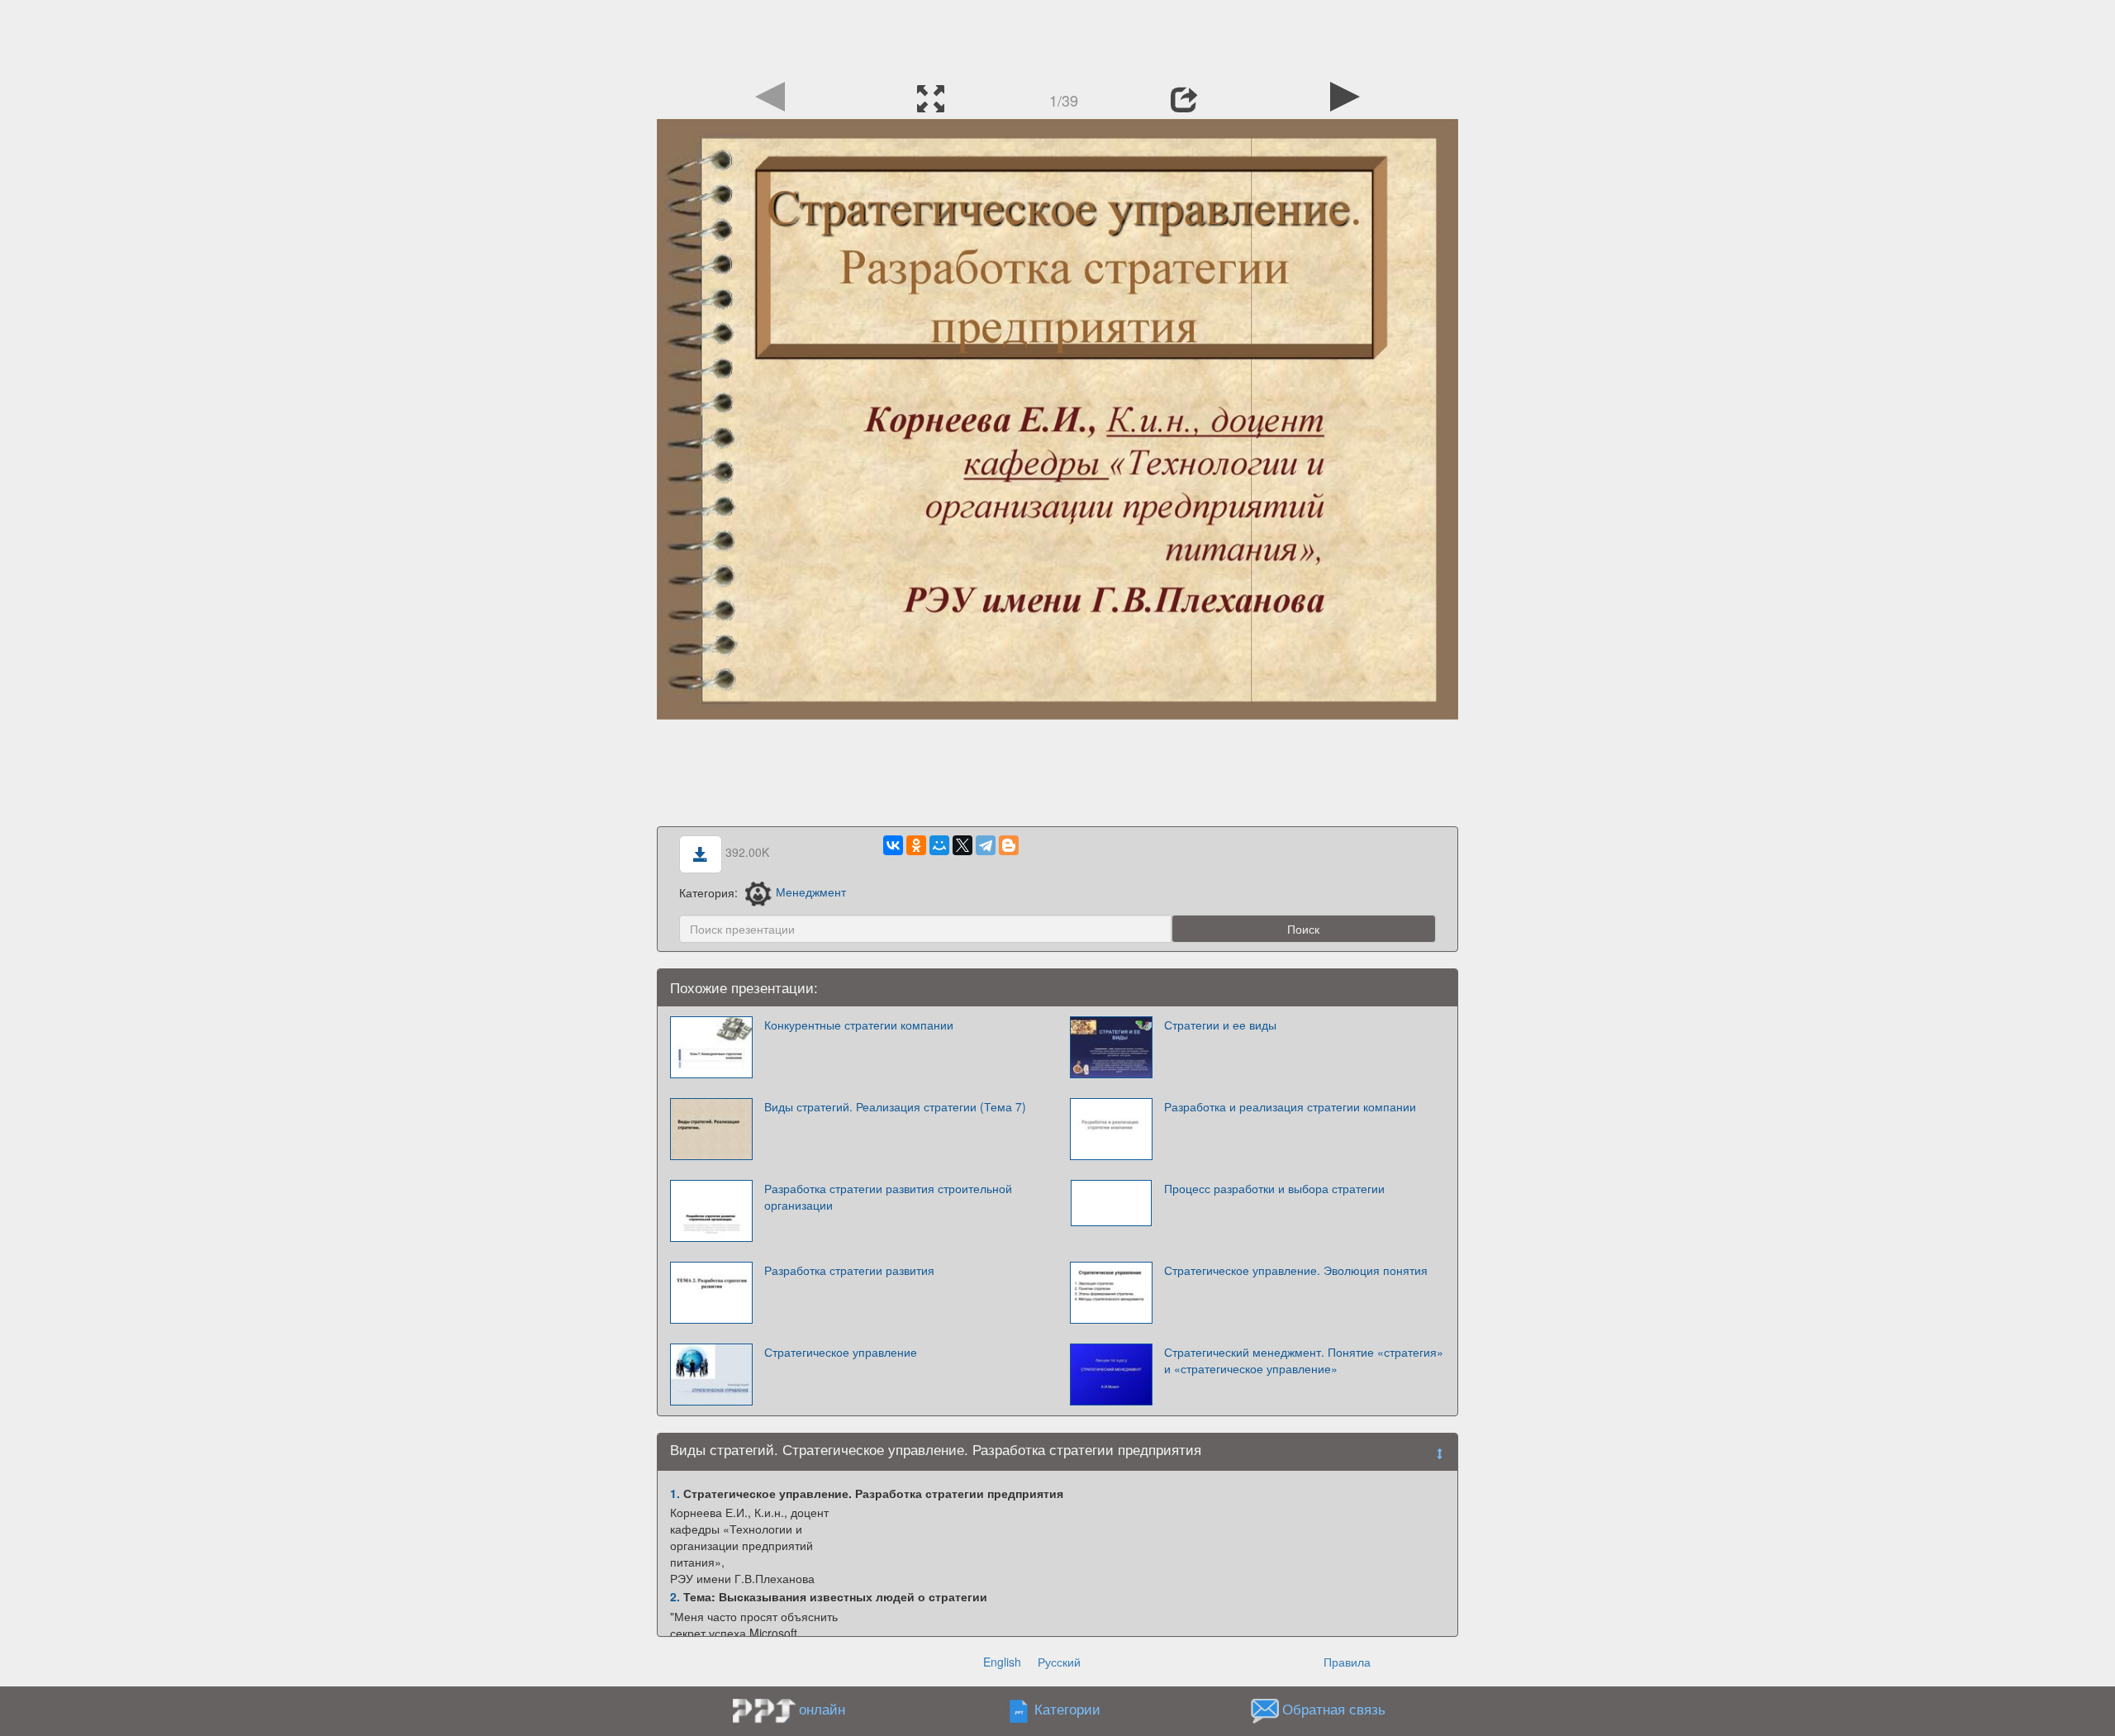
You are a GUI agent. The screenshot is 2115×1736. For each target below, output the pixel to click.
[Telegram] (986, 845)
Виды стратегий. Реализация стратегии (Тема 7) (895, 1106)
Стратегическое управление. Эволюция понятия (1296, 1270)
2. (675, 1596)
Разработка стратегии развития (849, 1270)
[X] (962, 845)
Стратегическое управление (841, 1352)
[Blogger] (1009, 845)
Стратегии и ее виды (1220, 1025)
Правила (1347, 1662)
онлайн (822, 1709)
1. (675, 1493)
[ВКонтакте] (893, 845)
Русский (1059, 1662)
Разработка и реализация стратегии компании (1290, 1106)
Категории (1067, 1709)
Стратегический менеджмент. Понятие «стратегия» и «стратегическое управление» (1304, 1360)
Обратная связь (1334, 1709)
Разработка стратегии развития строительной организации (888, 1196)
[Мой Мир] (939, 845)
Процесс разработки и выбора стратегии (1274, 1188)
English (1002, 1662)
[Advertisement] (1057, 37)
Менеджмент (811, 892)
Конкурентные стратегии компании (859, 1025)
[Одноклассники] (916, 845)
